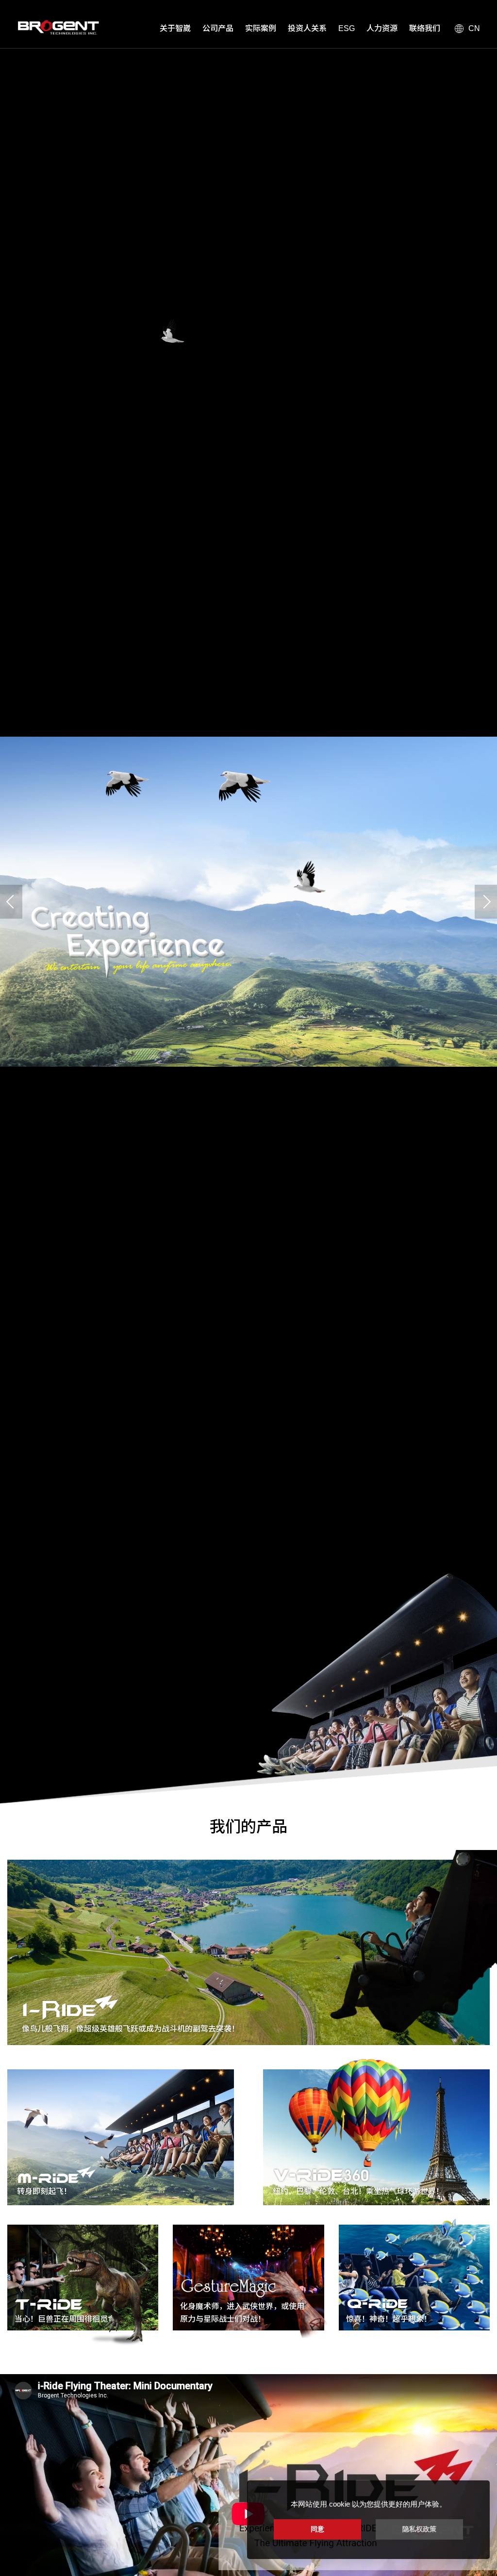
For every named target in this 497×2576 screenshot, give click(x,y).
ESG (347, 28)
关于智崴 (175, 28)
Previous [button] (11, 902)
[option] (248, 902)
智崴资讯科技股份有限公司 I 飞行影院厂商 (56, 27)
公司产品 (218, 28)
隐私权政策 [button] (419, 2529)
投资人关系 (307, 28)
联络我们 (425, 28)
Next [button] (486, 902)
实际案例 (261, 28)
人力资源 (382, 28)
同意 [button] (317, 2529)
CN (474, 28)
